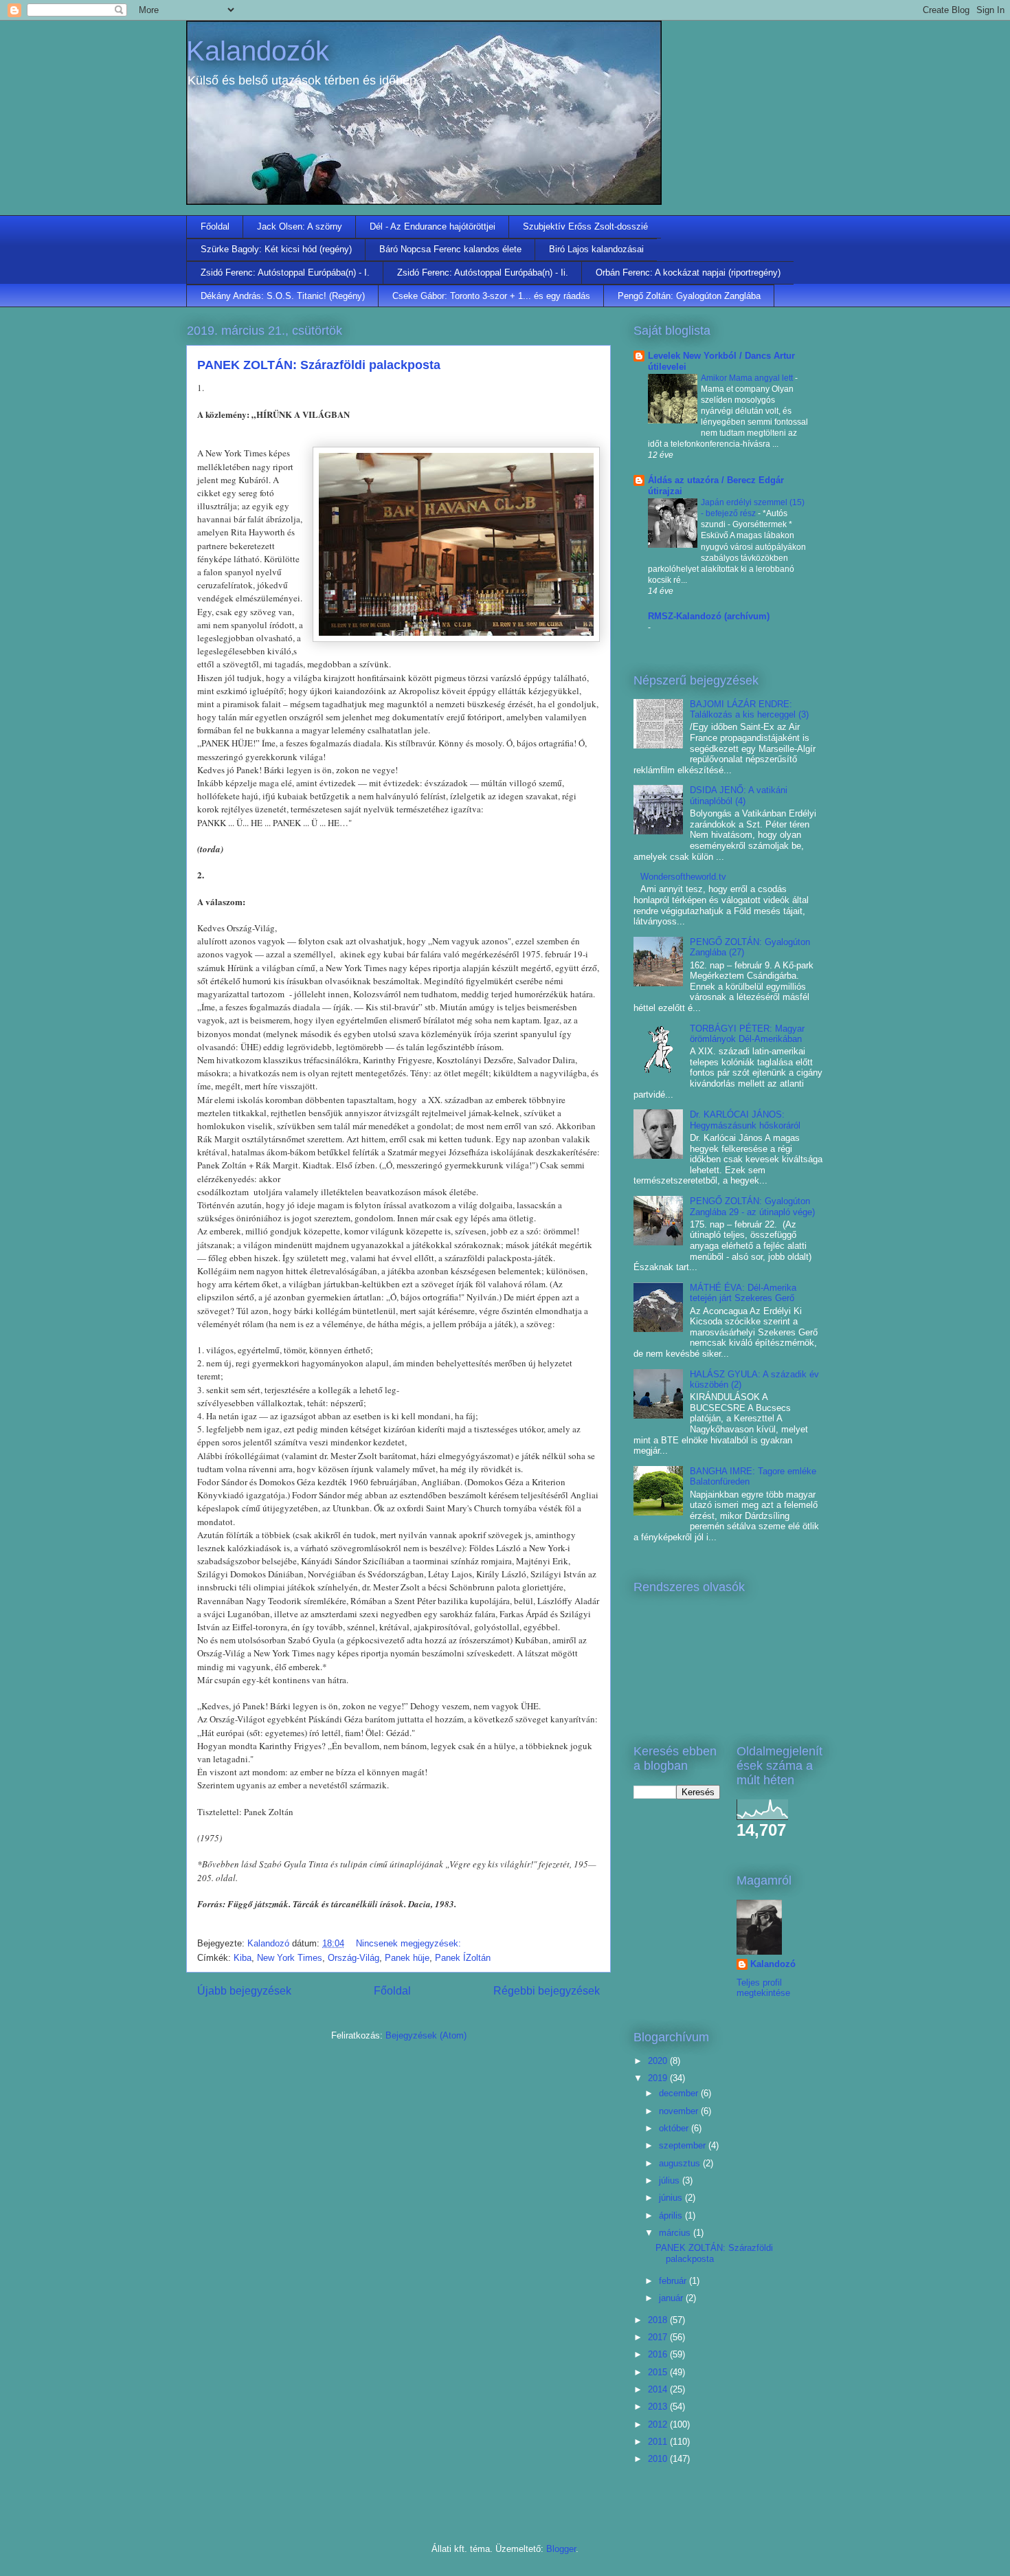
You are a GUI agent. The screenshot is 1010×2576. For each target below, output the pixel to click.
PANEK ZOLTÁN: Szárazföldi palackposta (319, 365)
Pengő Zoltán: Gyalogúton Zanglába (689, 296)
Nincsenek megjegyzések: (410, 1943)
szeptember (684, 2145)
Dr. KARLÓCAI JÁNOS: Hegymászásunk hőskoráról (745, 1120)
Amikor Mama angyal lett (748, 378)
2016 (659, 2354)
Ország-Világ (353, 1958)
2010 (659, 2459)
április (672, 2216)
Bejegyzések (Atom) (426, 2035)
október (675, 2128)
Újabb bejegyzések (244, 1991)
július (671, 2180)
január (672, 2298)
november (680, 2111)
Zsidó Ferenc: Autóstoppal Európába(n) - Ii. (483, 273)
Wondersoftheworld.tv (683, 877)
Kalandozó (773, 1964)
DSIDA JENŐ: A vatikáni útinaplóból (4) (739, 796)
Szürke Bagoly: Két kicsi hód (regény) (276, 249)
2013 (659, 2407)
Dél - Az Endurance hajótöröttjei (433, 226)
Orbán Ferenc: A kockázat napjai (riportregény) (688, 273)
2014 (659, 2389)
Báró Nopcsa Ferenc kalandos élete (450, 249)
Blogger (561, 2549)
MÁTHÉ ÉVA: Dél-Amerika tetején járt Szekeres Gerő (743, 1293)
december (680, 2093)
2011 (659, 2442)
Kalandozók (258, 51)
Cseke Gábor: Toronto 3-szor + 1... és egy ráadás (491, 296)
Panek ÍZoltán (463, 1958)
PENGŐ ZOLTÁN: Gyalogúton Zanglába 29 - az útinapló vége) (752, 1207)
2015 (659, 2372)
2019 (659, 2078)
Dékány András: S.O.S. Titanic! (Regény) (283, 296)
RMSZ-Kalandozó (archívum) (709, 616)
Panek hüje (407, 1958)
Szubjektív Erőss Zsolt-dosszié (585, 226)
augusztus (681, 2163)
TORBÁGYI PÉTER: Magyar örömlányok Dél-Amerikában (747, 1034)
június (672, 2198)
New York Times (290, 1958)
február (674, 2281)
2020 (659, 2061)
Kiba (243, 1958)
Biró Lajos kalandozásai (596, 249)
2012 (659, 2424)
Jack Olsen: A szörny (300, 226)
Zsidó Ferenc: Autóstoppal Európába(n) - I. (285, 273)
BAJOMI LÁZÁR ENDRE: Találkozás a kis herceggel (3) (749, 710)
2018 (659, 2320)
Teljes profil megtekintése (763, 1988)
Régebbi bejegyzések (547, 1991)
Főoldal (215, 226)
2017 (659, 2337)
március (676, 2233)
